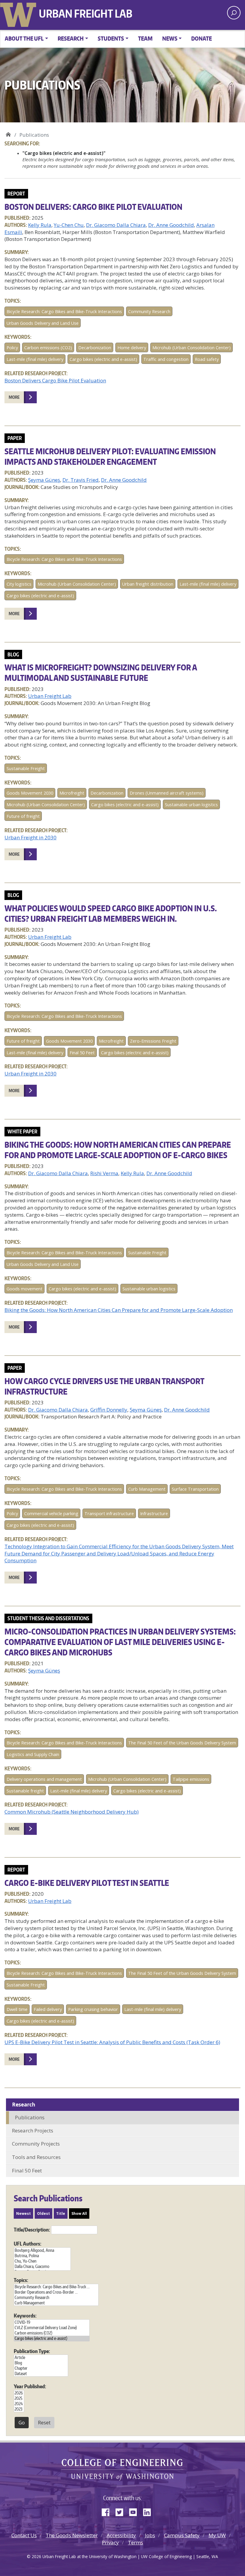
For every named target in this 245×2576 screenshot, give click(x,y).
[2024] (19, 2404)
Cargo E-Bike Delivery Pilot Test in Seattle (87, 1883)
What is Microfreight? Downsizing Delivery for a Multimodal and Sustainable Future (101, 672)
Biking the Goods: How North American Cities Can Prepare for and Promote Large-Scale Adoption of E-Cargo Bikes (118, 1150)
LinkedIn (149, 2511)
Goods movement (24, 1289)
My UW (217, 2535)
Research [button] (71, 38)
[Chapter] (41, 2368)
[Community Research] (56, 2298)
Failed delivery (48, 2009)
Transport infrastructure (109, 1514)
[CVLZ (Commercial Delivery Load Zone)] (52, 2328)
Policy (12, 348)
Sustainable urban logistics (191, 805)
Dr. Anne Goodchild (171, 225)
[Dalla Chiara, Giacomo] (42, 2266)
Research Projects (33, 2130)
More (14, 397)
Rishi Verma (104, 1173)
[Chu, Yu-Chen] (42, 2261)
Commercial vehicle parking (51, 1514)
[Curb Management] (56, 2303)
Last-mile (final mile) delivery (35, 359)
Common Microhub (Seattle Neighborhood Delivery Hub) (72, 1812)
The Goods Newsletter (72, 2535)
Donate (202, 38)
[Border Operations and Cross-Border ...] (56, 2292)
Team (145, 38)
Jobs (150, 2535)
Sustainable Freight (26, 768)
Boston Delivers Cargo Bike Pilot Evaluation (55, 380)
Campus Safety (182, 2535)
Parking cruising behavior (93, 2009)
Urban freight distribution (148, 584)
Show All (79, 2213)
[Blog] (41, 2363)
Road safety (207, 359)
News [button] (170, 38)
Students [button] (111, 38)
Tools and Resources (36, 2157)
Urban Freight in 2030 (30, 837)
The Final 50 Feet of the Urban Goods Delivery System (182, 1743)
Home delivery (132, 348)
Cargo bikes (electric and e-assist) (103, 359)
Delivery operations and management (44, 1779)
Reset (44, 2423)
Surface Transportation (195, 1489)
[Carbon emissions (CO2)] (52, 2333)
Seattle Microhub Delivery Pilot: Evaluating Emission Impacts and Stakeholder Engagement (110, 456)
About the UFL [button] (24, 38)
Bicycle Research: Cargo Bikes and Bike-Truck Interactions (64, 311)
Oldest (43, 2213)
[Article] (41, 2358)
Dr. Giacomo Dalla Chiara (116, 225)
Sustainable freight (25, 1791)
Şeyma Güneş (44, 480)
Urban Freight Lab (86, 13)
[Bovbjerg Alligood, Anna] (42, 2250)
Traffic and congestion (166, 359)
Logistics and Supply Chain (33, 1754)
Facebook (108, 2511)
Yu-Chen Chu (69, 225)
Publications (30, 2117)
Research (24, 2105)
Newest (23, 2213)
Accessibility (121, 2535)
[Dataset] (41, 2374)
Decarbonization (95, 348)
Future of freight (23, 816)
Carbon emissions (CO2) (48, 348)
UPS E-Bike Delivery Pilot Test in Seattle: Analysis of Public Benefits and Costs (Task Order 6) (112, 2042)
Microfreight (72, 793)
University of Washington (19, 13)
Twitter (122, 2511)
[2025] (19, 2398)
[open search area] (234, 13)
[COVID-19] (52, 2322)
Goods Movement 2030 (30, 793)
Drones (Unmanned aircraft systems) (167, 793)
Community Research (149, 311)
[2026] (19, 2393)
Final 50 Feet (82, 1053)
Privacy (110, 2542)
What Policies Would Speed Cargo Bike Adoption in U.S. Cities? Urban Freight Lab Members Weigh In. (111, 913)
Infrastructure (154, 1514)
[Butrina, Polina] (42, 2256)
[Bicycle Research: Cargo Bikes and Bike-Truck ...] (56, 2287)
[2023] (19, 2409)
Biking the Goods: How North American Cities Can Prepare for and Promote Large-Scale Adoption (119, 1310)
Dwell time (17, 2009)
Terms (135, 2542)
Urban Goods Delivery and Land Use (43, 323)
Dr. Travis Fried (81, 480)
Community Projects (36, 2144)
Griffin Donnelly (109, 1410)
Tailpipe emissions (191, 1779)
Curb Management (147, 1489)
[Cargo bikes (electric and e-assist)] (52, 2338)
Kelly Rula (40, 225)
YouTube (135, 2511)
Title (61, 2213)
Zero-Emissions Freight (153, 1041)
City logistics (19, 584)
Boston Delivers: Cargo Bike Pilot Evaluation (93, 207)
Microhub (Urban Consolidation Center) (192, 348)
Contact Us (24, 2535)
